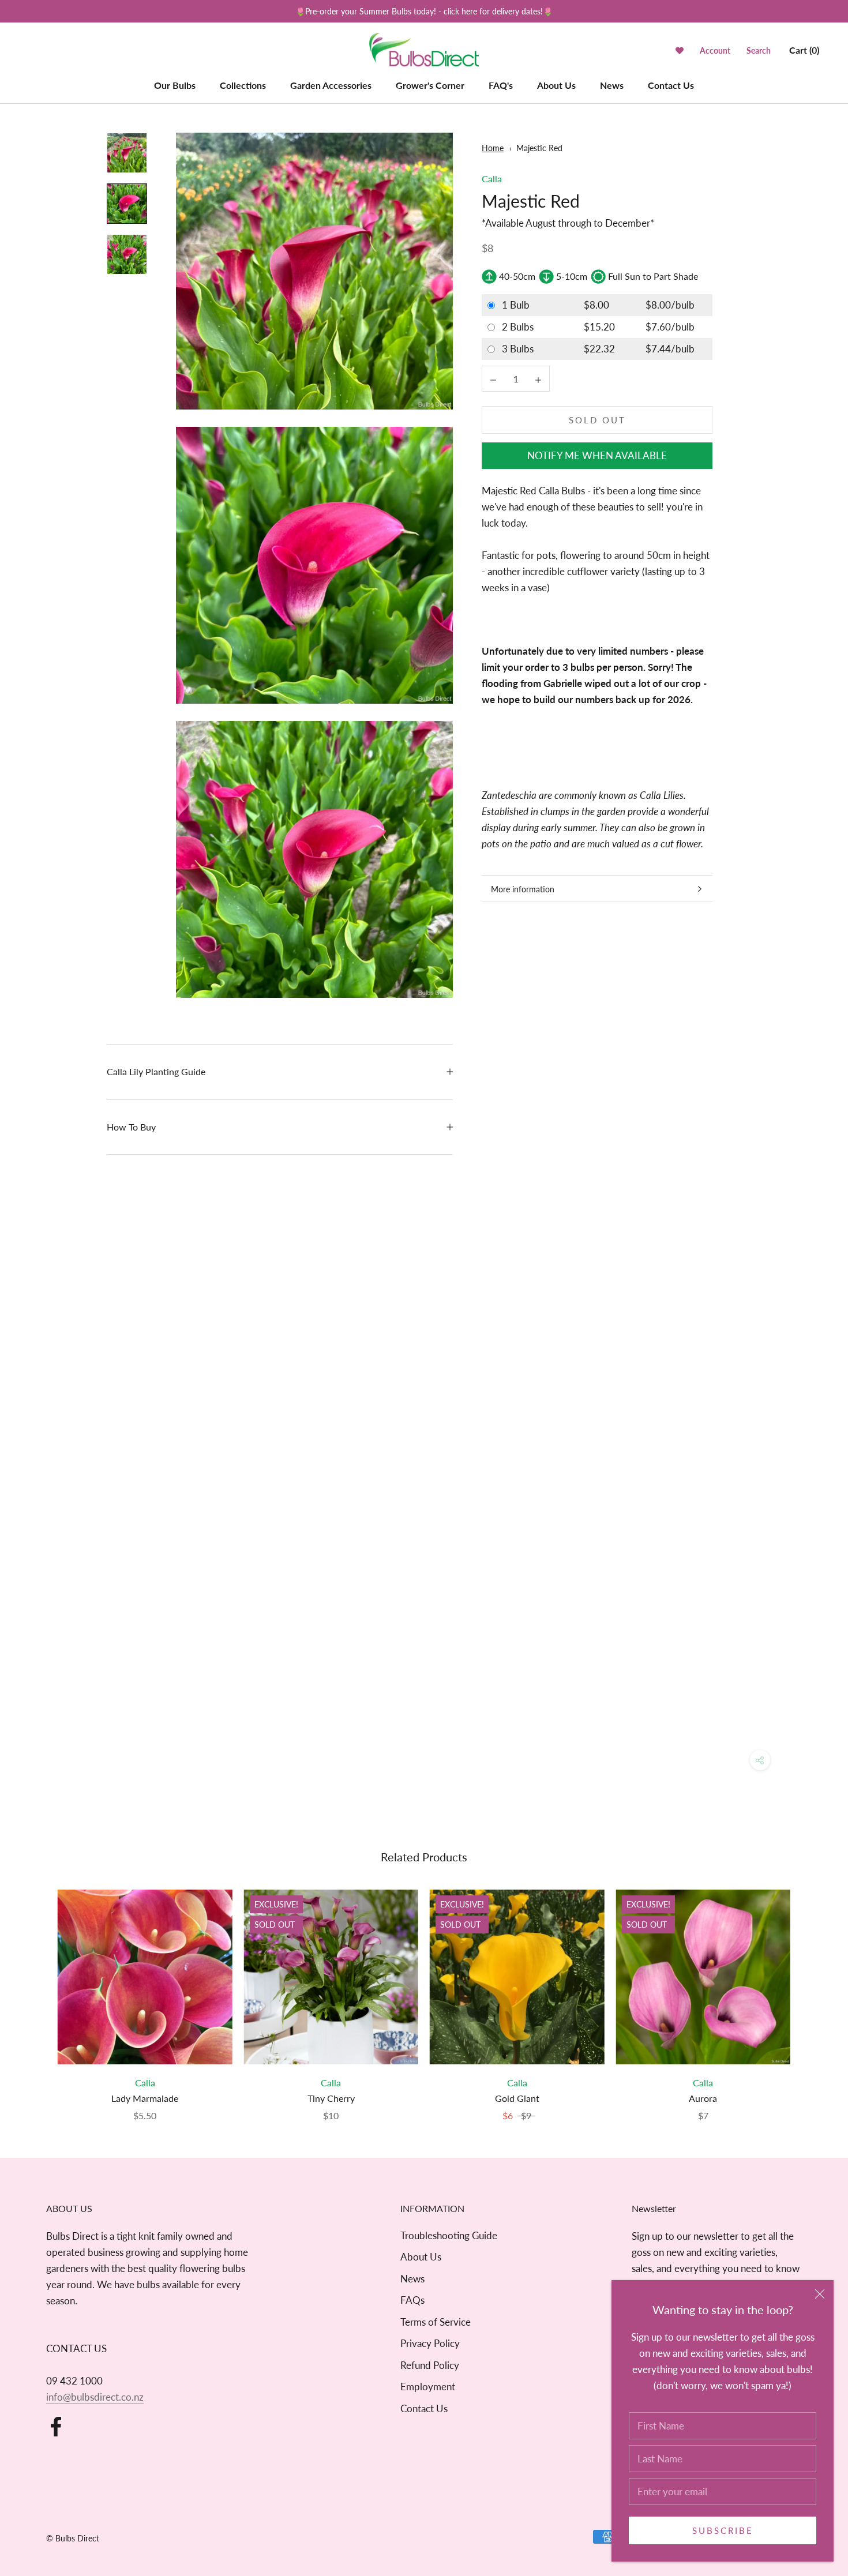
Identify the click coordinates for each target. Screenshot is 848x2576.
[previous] (36, 1994)
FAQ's (501, 85)
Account (715, 50)
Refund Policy (430, 2365)
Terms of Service (436, 2322)
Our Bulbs (175, 85)
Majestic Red (539, 148)
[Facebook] (56, 2427)
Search (759, 50)
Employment (428, 2387)
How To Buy (131, 1127)
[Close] (820, 2294)
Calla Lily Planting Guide (156, 1071)
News (612, 85)
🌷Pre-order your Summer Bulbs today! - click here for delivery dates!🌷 (424, 11)
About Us (556, 85)
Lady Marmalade (145, 2098)
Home (493, 148)
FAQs (412, 2300)
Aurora (703, 2098)
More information (523, 889)
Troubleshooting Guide (449, 2235)
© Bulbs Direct (73, 2538)
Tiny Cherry (331, 2098)
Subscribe (723, 2530)
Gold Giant (517, 2098)
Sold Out (597, 420)
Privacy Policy (430, 2343)
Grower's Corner (430, 85)
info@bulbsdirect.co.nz (95, 2397)
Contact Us (671, 85)
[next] (812, 1994)
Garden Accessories (331, 85)
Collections (243, 85)
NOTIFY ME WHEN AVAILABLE (597, 456)
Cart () (804, 50)
